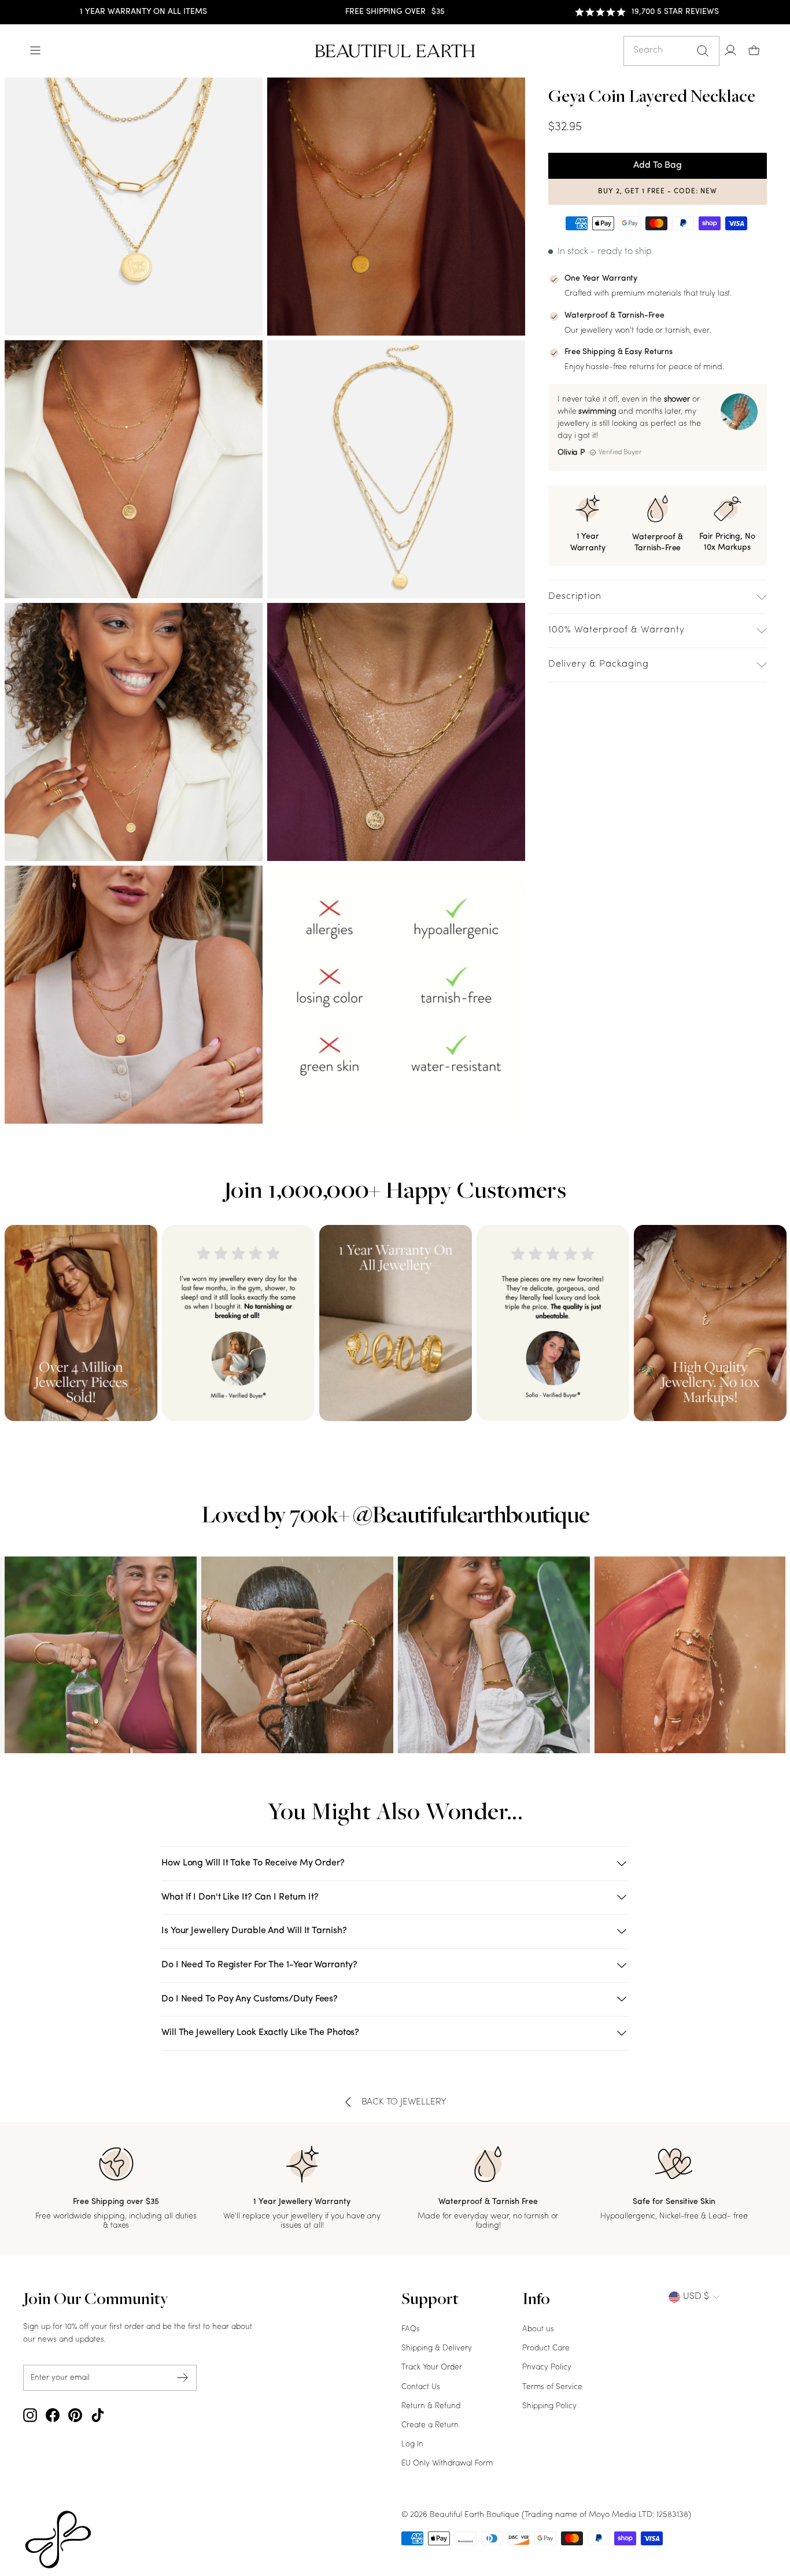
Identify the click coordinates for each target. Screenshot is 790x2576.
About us (538, 2329)
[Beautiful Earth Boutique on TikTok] (98, 2415)
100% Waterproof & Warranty (617, 630)
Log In (412, 2444)
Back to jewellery (404, 2102)
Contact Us (421, 2387)
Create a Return (430, 2425)
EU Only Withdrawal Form (447, 2463)
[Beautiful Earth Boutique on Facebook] (53, 2415)
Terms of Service (552, 2387)
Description (575, 597)
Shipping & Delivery (437, 2348)
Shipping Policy (549, 2406)
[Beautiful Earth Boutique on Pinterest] (75, 2415)
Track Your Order (432, 2367)
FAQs (411, 2329)
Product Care (546, 2348)
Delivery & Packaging (599, 664)
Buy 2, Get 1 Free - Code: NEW (658, 192)
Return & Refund (431, 2406)
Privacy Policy (547, 2367)
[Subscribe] (183, 2378)
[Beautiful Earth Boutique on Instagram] (30, 2415)
